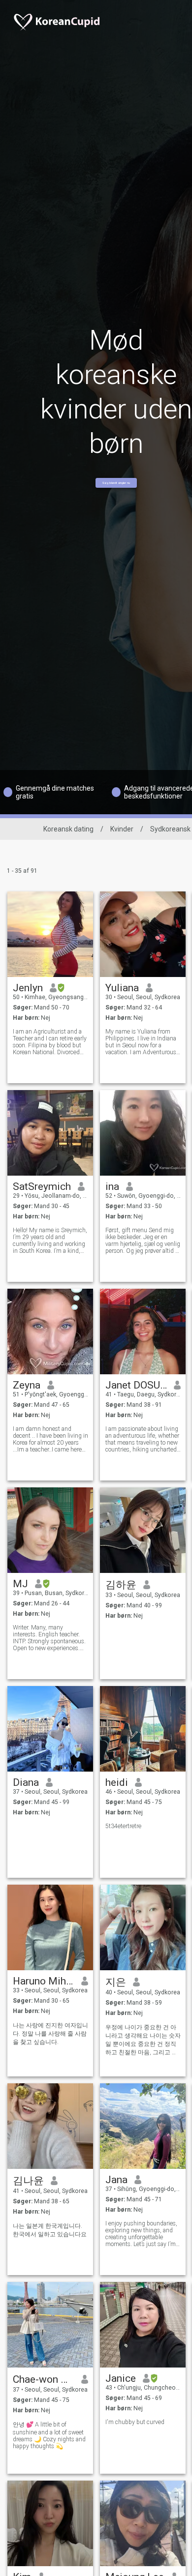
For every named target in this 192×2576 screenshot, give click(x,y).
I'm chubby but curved (135, 2422)
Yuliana (122, 988)
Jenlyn (28, 988)
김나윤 (28, 2181)
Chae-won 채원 (44, 2379)
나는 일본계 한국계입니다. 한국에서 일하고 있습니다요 (50, 2230)
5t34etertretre (123, 1826)
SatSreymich (42, 1186)
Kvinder (122, 829)
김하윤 (121, 1585)
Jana (116, 2180)
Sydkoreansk (170, 829)
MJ (20, 1584)
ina (112, 1186)
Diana (26, 1782)
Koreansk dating (68, 829)
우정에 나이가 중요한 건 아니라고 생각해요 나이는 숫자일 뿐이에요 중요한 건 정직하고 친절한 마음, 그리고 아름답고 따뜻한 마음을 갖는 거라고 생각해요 (143, 2040)
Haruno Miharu (44, 1981)
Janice (121, 2378)
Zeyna (27, 1385)
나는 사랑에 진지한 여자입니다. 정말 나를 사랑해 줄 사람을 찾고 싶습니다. (50, 2034)
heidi (117, 1782)
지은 (116, 1982)
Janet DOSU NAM (136, 1385)
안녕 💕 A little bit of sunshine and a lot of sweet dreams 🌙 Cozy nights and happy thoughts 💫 (49, 2435)
